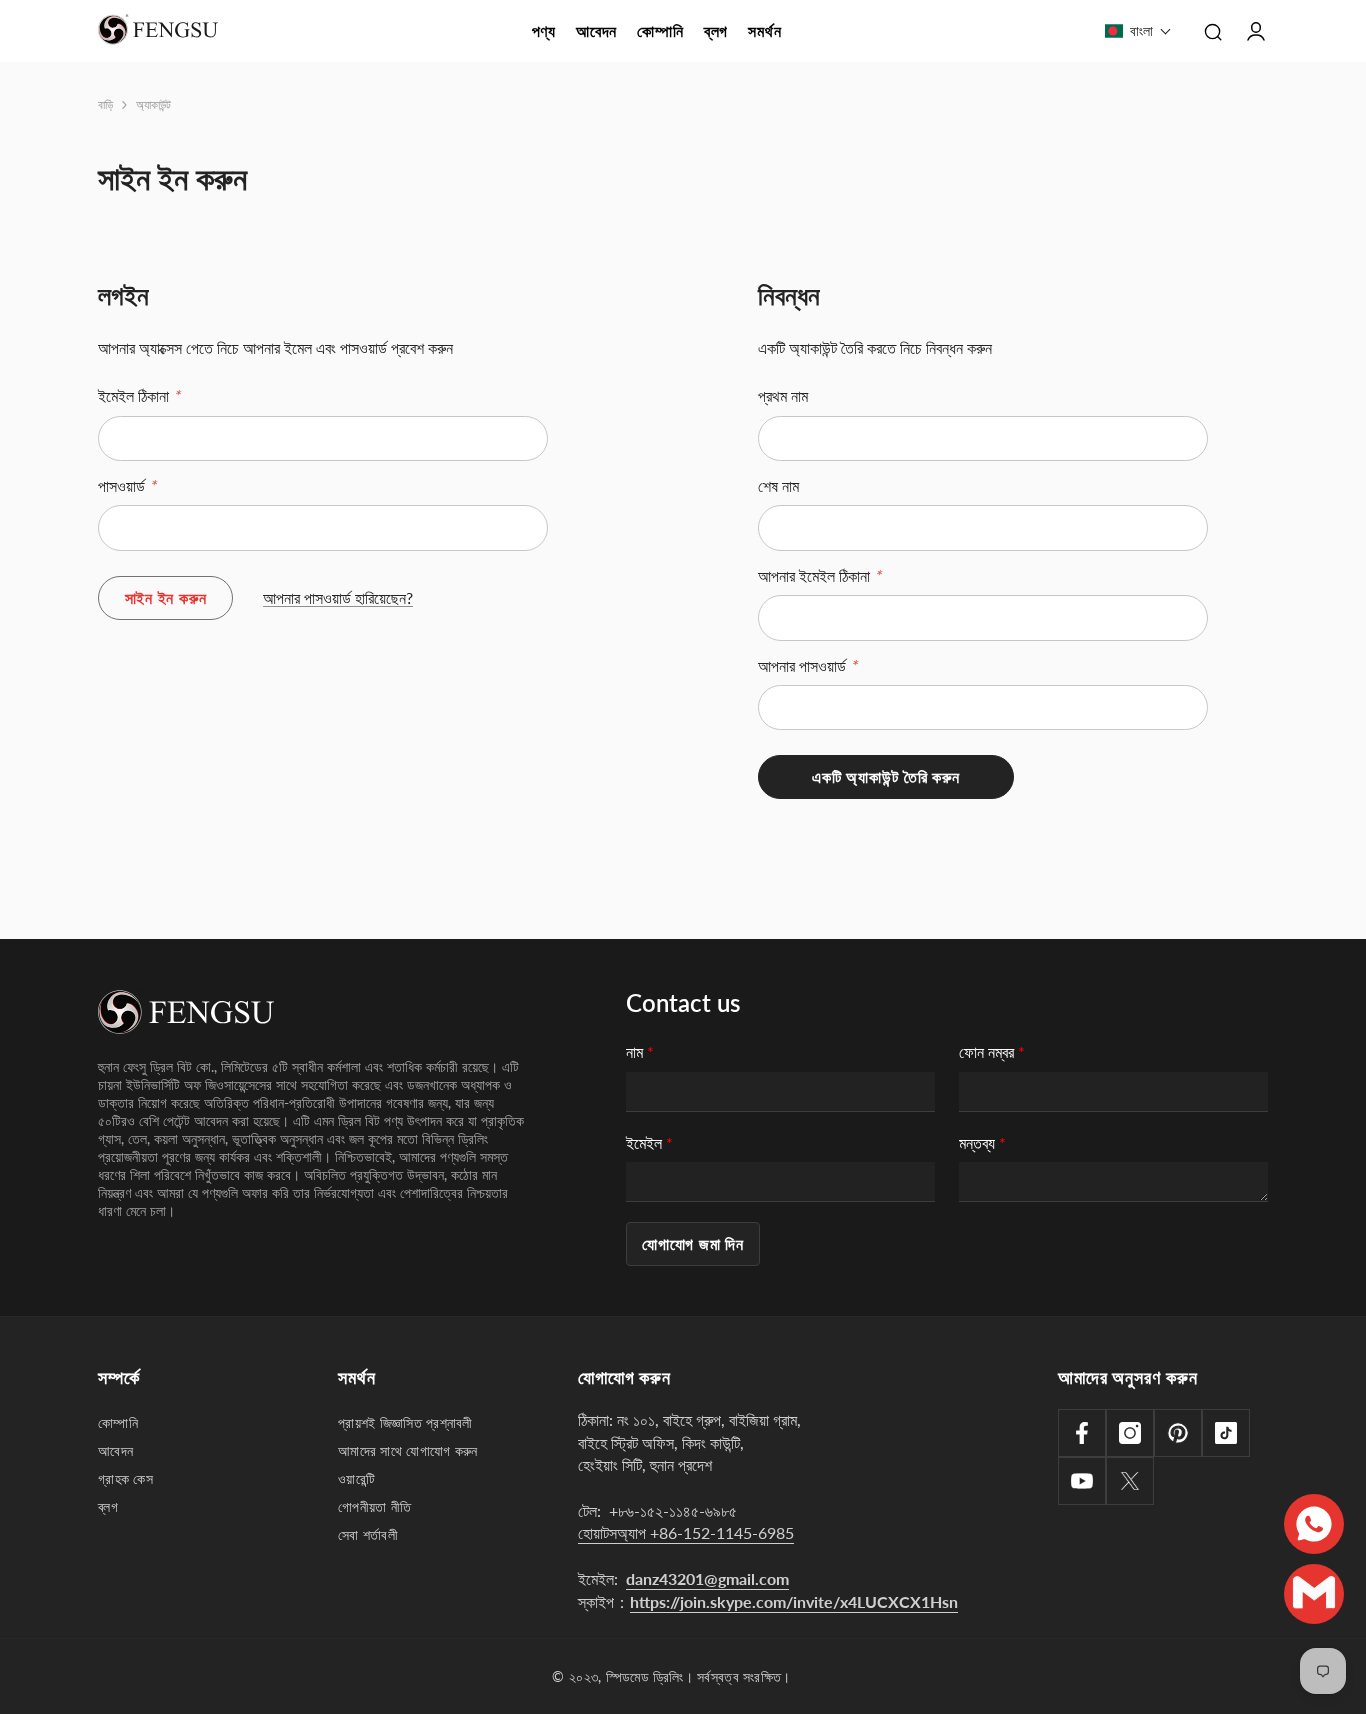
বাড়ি (105, 104)
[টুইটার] (1130, 1481)
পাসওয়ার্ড (127, 485)
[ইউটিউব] (1082, 1481)
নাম (640, 1051)
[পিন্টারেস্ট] (1178, 1433)
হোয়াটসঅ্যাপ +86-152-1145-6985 (686, 1532)
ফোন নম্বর (992, 1051)
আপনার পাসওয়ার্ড (807, 665)
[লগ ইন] (1256, 31)
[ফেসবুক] (1082, 1433)
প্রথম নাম (783, 395)
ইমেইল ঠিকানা (139, 395)
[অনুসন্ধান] (1213, 31)
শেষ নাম (778, 485)
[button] (1138, 31)
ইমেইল (649, 1142)
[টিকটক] (1226, 1433)
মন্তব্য (982, 1142)
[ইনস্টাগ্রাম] (1130, 1433)
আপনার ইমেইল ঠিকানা (819, 575)
